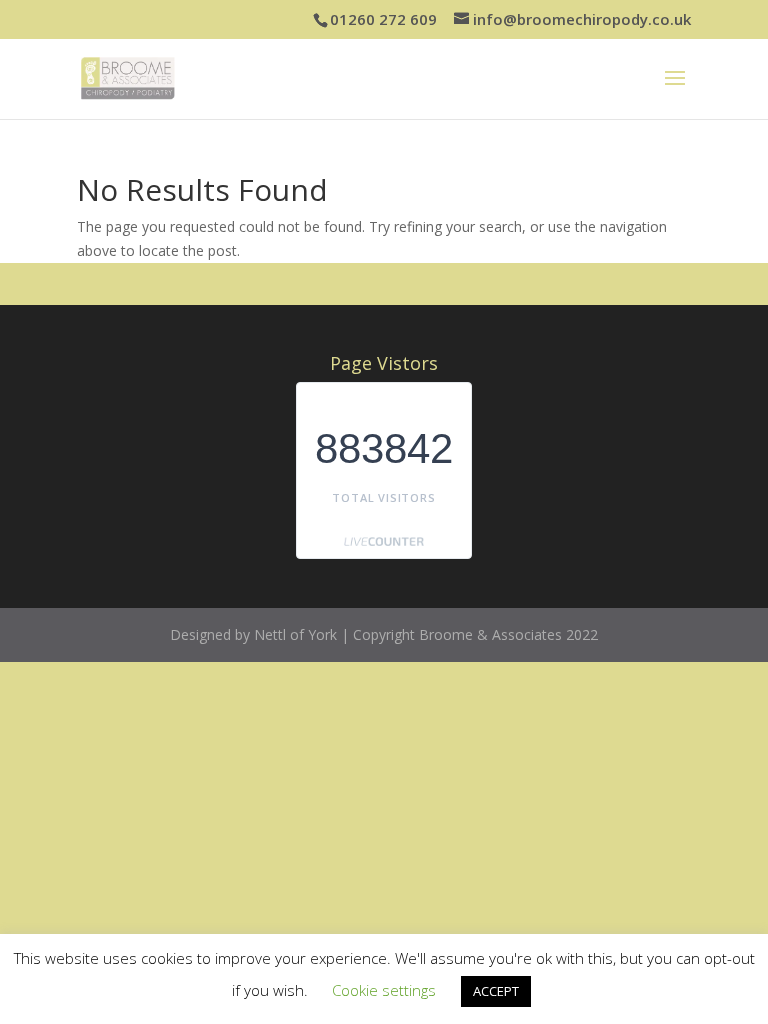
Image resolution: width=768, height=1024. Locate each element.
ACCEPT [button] (496, 991)
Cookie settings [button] (384, 990)
